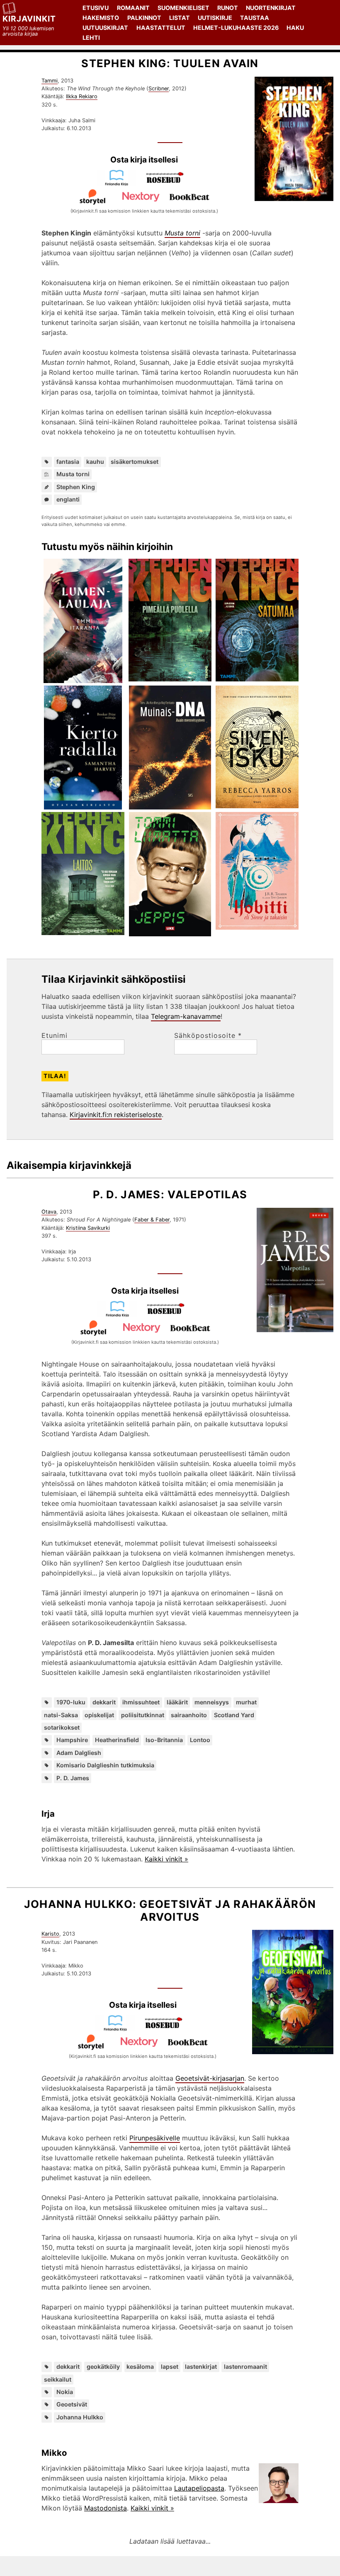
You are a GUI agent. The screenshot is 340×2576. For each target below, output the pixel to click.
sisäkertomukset (135, 462)
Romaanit (133, 8)
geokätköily (103, 2366)
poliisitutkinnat (143, 1715)
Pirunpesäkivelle (155, 2138)
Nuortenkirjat (271, 8)
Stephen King (76, 487)
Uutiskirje (215, 18)
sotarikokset (62, 1727)
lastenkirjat (201, 2366)
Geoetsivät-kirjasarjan (210, 2078)
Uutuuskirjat (105, 28)
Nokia (65, 2392)
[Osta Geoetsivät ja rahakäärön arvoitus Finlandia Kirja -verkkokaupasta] (119, 2029)
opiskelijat (99, 1715)
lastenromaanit (245, 2366)
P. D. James (73, 1778)
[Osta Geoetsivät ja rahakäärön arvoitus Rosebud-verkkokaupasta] (167, 2029)
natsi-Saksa (61, 1715)
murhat (246, 1702)
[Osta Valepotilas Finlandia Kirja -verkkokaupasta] (121, 1315)
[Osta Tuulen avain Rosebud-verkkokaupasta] (168, 184)
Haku (295, 28)
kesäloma (140, 2366)
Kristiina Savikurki (88, 1228)
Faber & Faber (152, 1220)
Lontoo (200, 1740)
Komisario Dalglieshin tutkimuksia (105, 1765)
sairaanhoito (189, 1715)
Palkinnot (144, 18)
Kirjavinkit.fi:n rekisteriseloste (116, 1115)
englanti (68, 499)
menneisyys (212, 1702)
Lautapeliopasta (199, 2488)
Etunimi (55, 1035)
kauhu (95, 462)
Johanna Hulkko (80, 2417)
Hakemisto (101, 18)
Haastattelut (161, 28)
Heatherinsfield (117, 1740)
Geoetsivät (72, 2404)
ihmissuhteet (141, 1702)
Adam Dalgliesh (79, 1753)
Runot (228, 8)
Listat (180, 18)
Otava (49, 1212)
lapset (170, 2366)
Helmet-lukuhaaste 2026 (236, 28)
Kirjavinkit (29, 19)
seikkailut (58, 2379)
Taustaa (255, 18)
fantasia (68, 462)
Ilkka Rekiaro (82, 96)
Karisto (50, 1934)
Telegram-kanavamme (186, 1016)
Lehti (91, 38)
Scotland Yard (234, 1715)
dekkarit (104, 1702)
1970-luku (71, 1702)
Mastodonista (106, 2508)
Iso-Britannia (164, 1740)
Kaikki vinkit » (166, 1859)
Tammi (50, 81)
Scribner (159, 88)
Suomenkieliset (183, 8)
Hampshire (72, 1740)
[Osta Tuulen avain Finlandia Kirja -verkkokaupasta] (120, 184)
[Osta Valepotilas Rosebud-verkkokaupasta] (169, 1315)
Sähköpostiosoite (208, 1035)
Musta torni (73, 474)
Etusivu (96, 8)
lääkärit (177, 1702)
